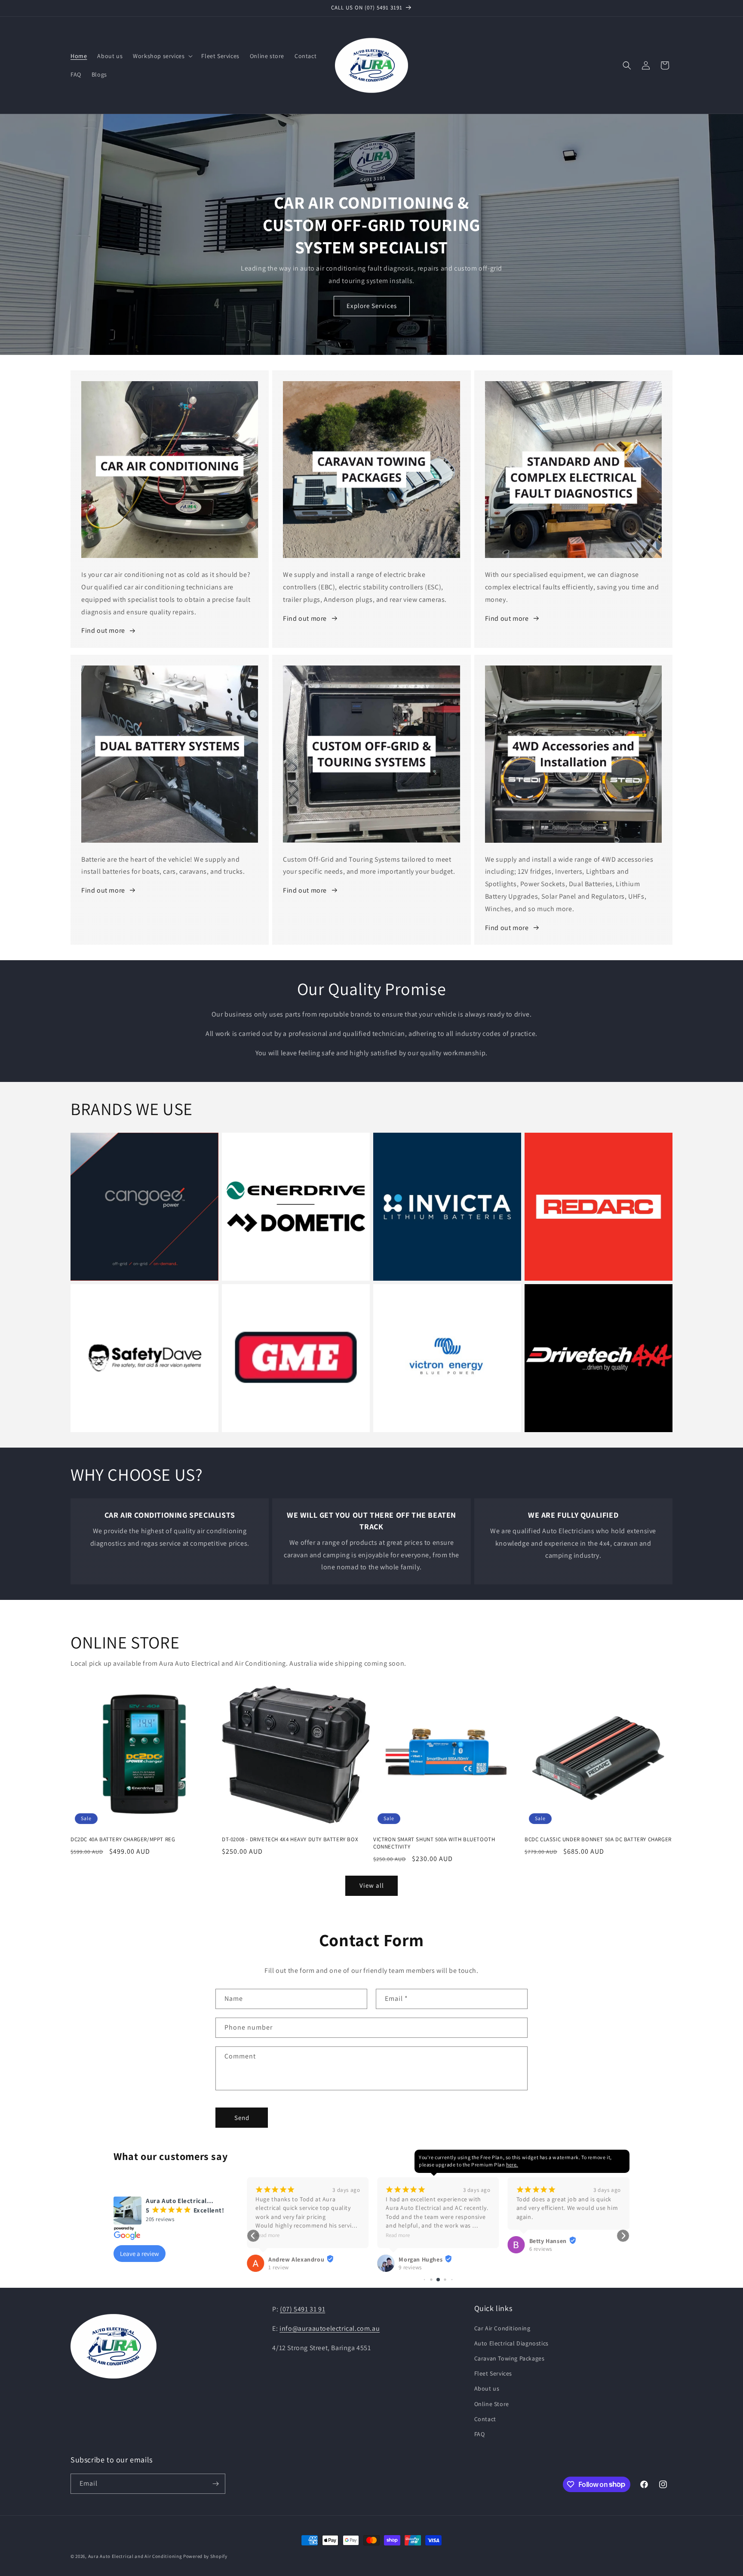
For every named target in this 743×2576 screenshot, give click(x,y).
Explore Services (372, 306)
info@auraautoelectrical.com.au (330, 2328)
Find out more (103, 630)
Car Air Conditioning (502, 2328)
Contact (485, 2419)
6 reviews (410, 2249)
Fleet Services (493, 2373)
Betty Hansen (417, 2241)
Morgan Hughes (290, 2259)
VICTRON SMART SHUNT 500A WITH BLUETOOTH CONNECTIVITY (434, 1843)
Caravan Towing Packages (510, 2358)
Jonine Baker (548, 2259)
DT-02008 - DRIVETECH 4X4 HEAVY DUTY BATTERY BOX (290, 1840)
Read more (267, 2235)
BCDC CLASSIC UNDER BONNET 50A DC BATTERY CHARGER (598, 1840)
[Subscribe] (215, 2484)
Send (242, 2118)
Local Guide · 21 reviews (559, 2267)
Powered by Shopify (205, 2556)
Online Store (492, 2404)
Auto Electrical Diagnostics (511, 2343)
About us (487, 2388)
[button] (162, 56)
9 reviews (280, 2267)
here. (512, 2165)
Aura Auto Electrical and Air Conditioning (135, 2556)
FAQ (480, 2434)
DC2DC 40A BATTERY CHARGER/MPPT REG (123, 1840)
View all (372, 1885)
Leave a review (140, 2254)
